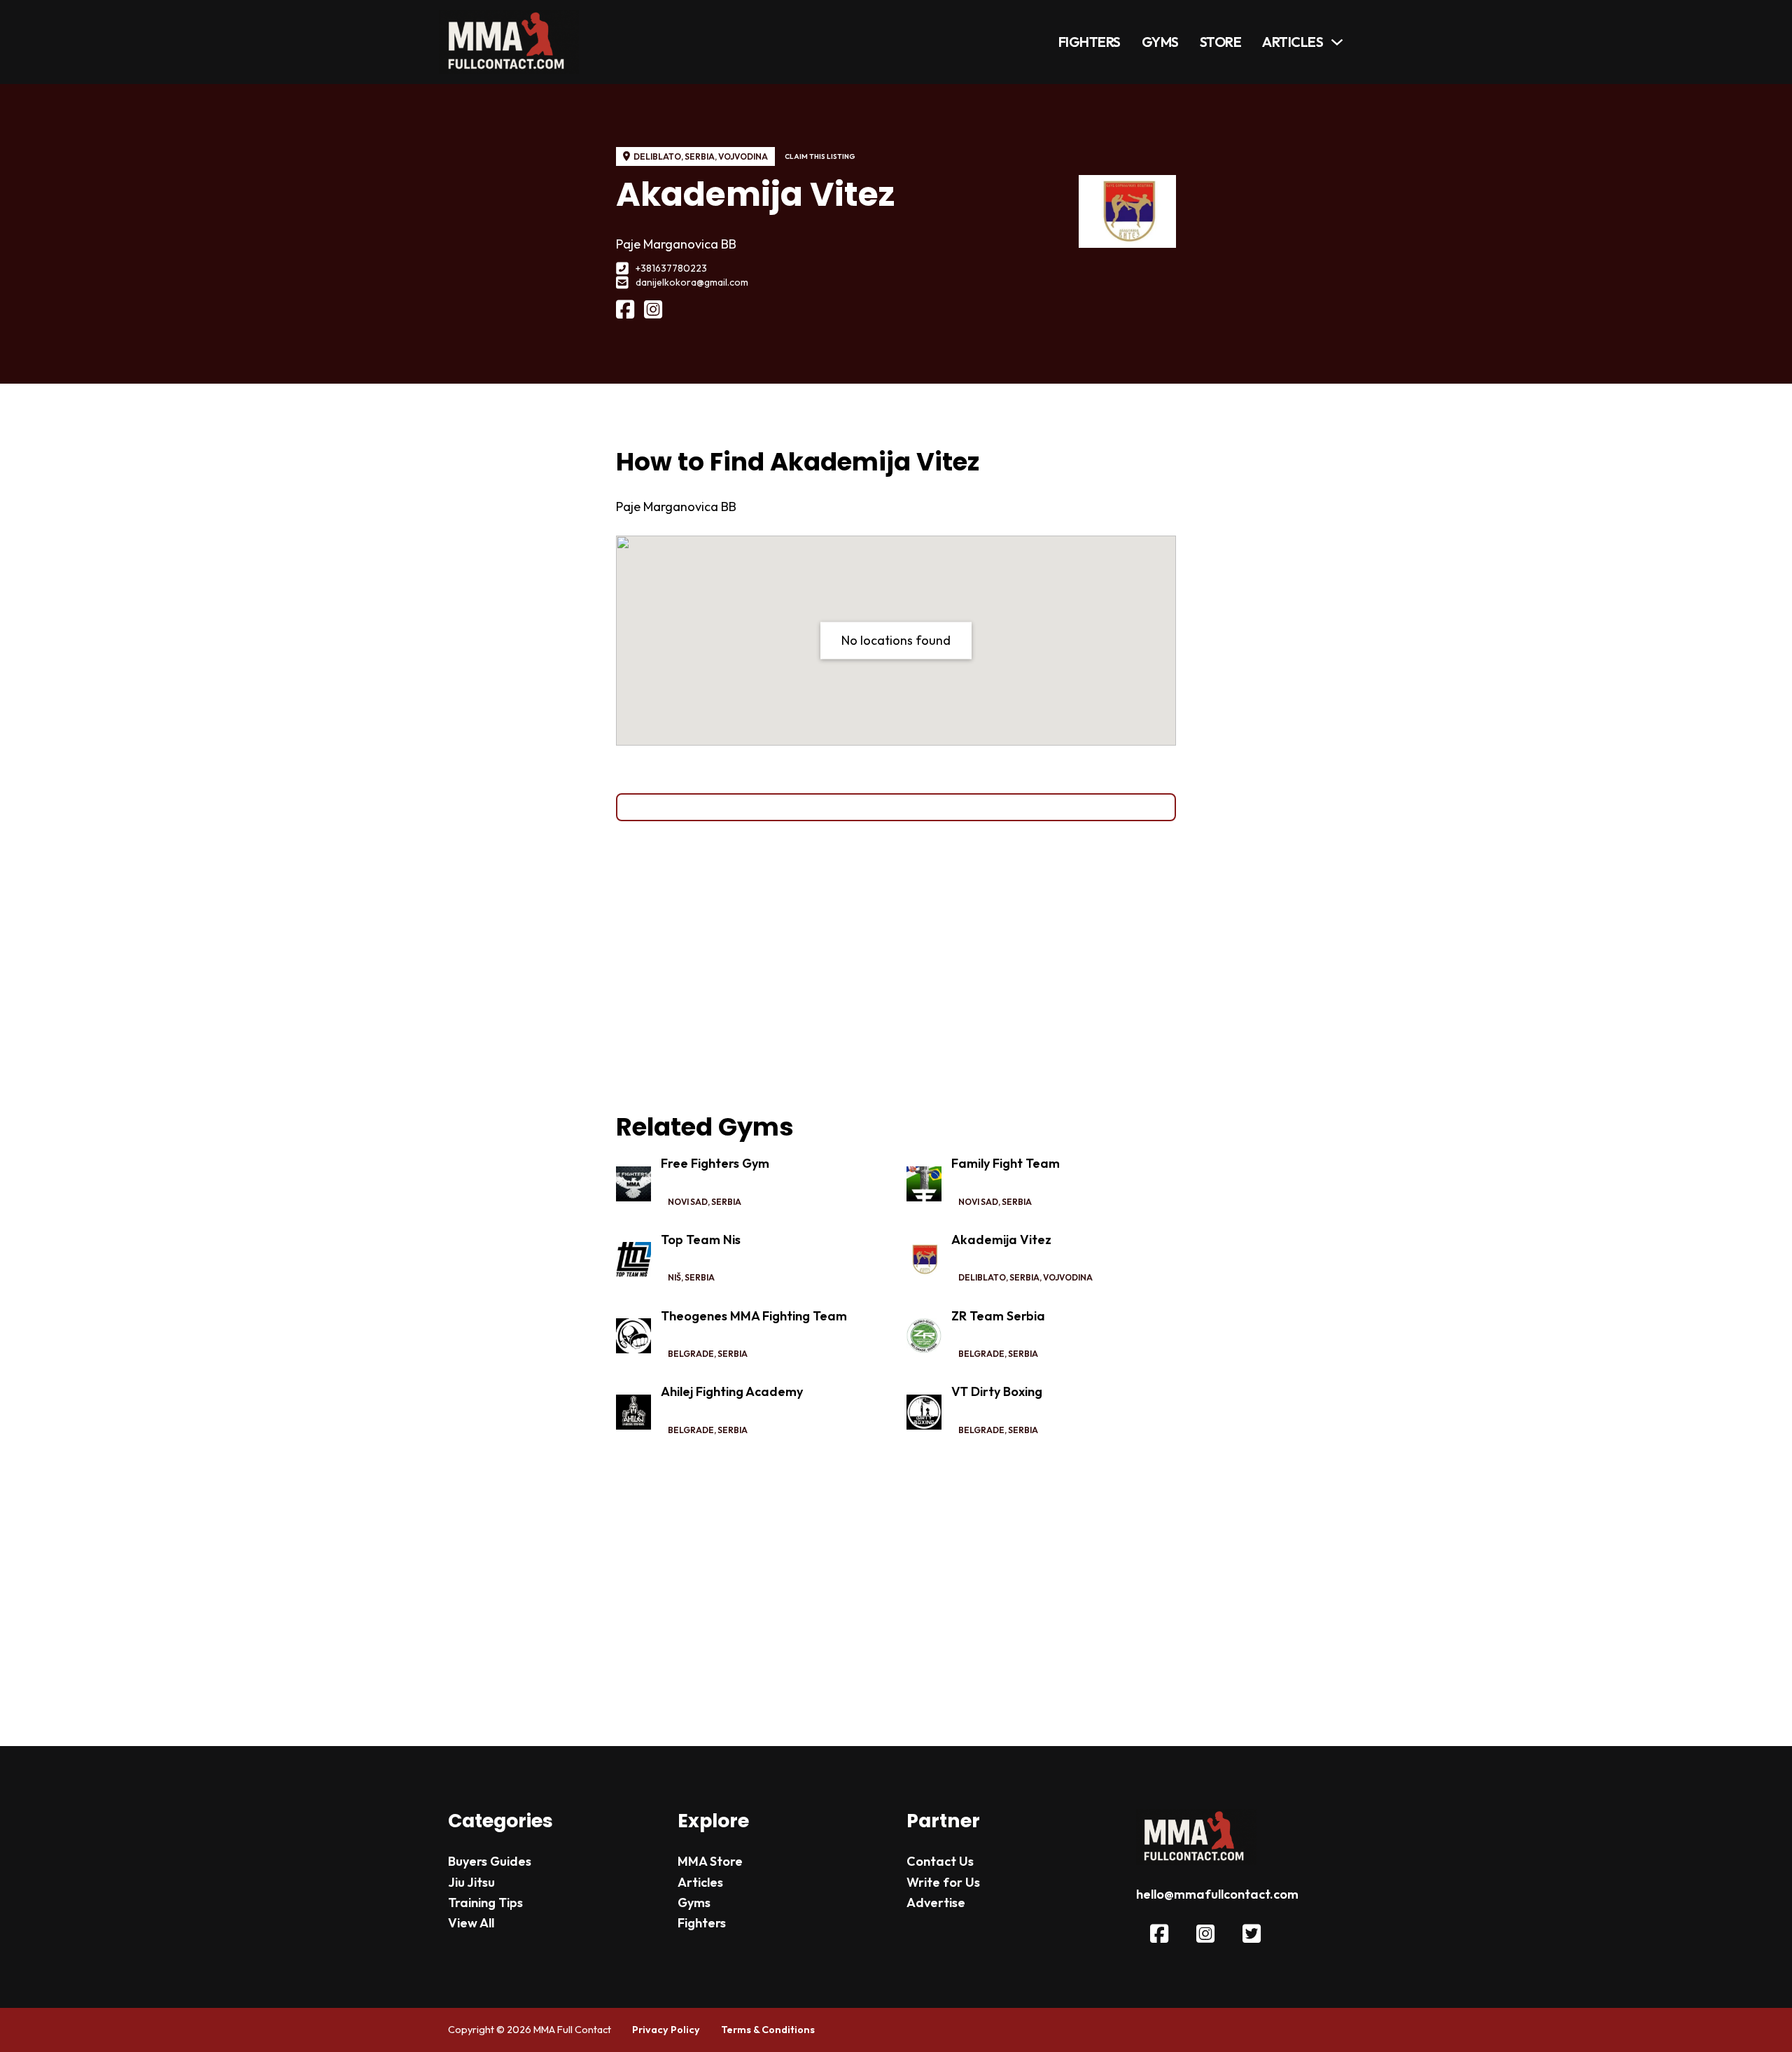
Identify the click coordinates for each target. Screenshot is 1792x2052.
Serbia (700, 156)
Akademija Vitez (1001, 1240)
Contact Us (940, 1861)
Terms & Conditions (768, 2030)
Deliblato (657, 156)
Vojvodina (743, 156)
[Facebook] (625, 310)
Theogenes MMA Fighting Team (754, 1316)
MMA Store (710, 1861)
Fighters (1090, 42)
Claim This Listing (820, 156)
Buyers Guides (490, 1861)
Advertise (936, 1903)
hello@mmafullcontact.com (1217, 1894)
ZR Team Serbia (998, 1316)
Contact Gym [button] (896, 807)
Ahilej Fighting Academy (732, 1391)
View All (471, 1923)
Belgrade (691, 1354)
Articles (1293, 42)
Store (1221, 42)
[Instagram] (653, 310)
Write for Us (943, 1882)
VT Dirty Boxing (997, 1391)
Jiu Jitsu (471, 1882)
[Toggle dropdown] (1337, 42)
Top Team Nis (701, 1240)
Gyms (1160, 42)
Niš (674, 1277)
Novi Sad (688, 1202)
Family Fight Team (1006, 1163)
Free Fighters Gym (715, 1163)
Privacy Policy (666, 2030)
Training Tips (485, 1903)
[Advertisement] (896, 966)
